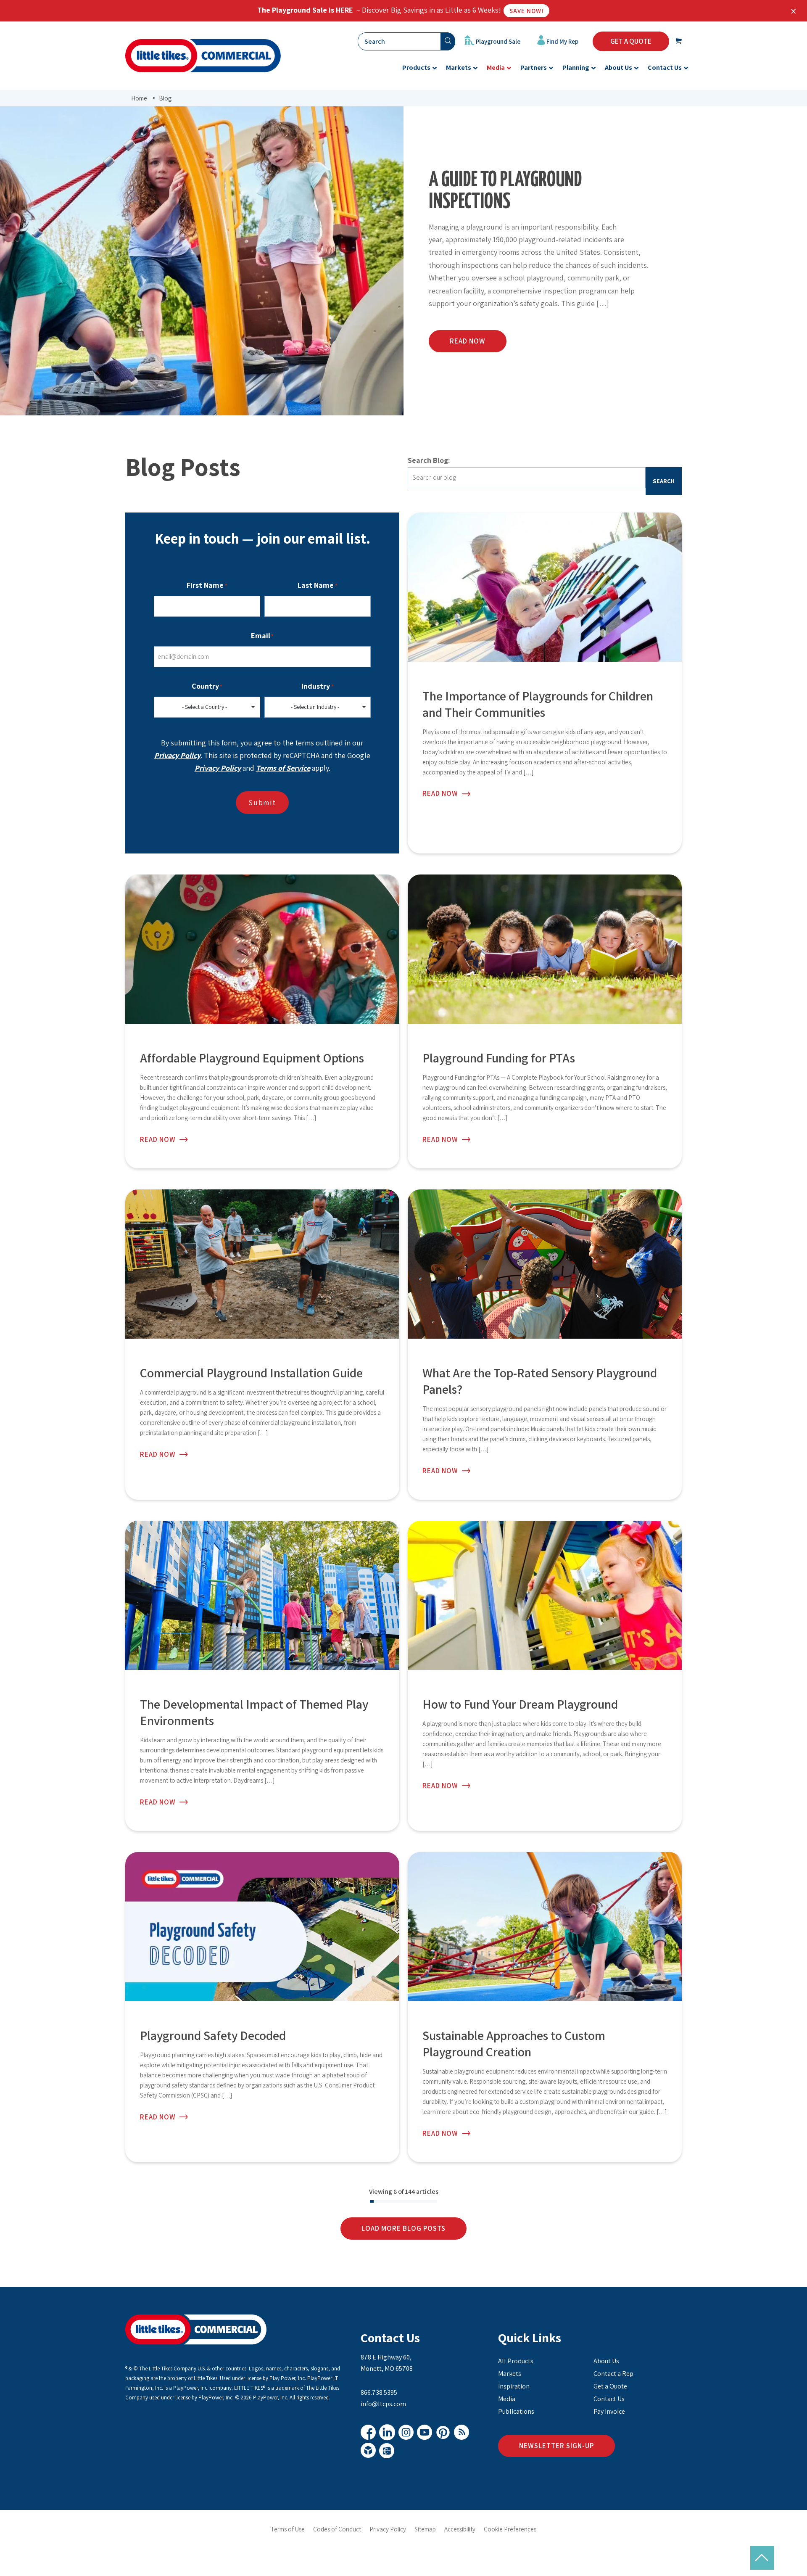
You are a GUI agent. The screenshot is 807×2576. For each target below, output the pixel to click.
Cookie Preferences (510, 2529)
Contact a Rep (613, 2374)
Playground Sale (497, 41)
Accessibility (460, 2529)
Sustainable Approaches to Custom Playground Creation (514, 2044)
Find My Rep (562, 41)
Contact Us (390, 2338)
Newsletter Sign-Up (556, 2446)
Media (507, 2399)
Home (139, 98)
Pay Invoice (609, 2411)
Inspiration (514, 2386)
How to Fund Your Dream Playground (520, 1704)
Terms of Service (283, 768)
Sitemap (425, 2529)
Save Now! (526, 11)
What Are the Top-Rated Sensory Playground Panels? (540, 1381)
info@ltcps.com (383, 2404)
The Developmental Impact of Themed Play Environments (254, 1712)
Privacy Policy (177, 755)
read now (468, 341)
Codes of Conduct (337, 2529)
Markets (510, 2374)
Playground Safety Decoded (213, 2035)
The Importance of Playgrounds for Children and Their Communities (538, 704)
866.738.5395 (379, 2392)
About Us (606, 2361)
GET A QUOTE (631, 41)
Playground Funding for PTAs (499, 1058)
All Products (516, 2361)
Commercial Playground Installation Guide (251, 1373)
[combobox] (207, 707)
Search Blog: (429, 460)
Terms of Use (288, 2529)
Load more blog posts (403, 2228)
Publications (516, 2411)
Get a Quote (610, 2386)
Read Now (440, 794)
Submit (262, 802)
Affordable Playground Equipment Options (252, 1058)
